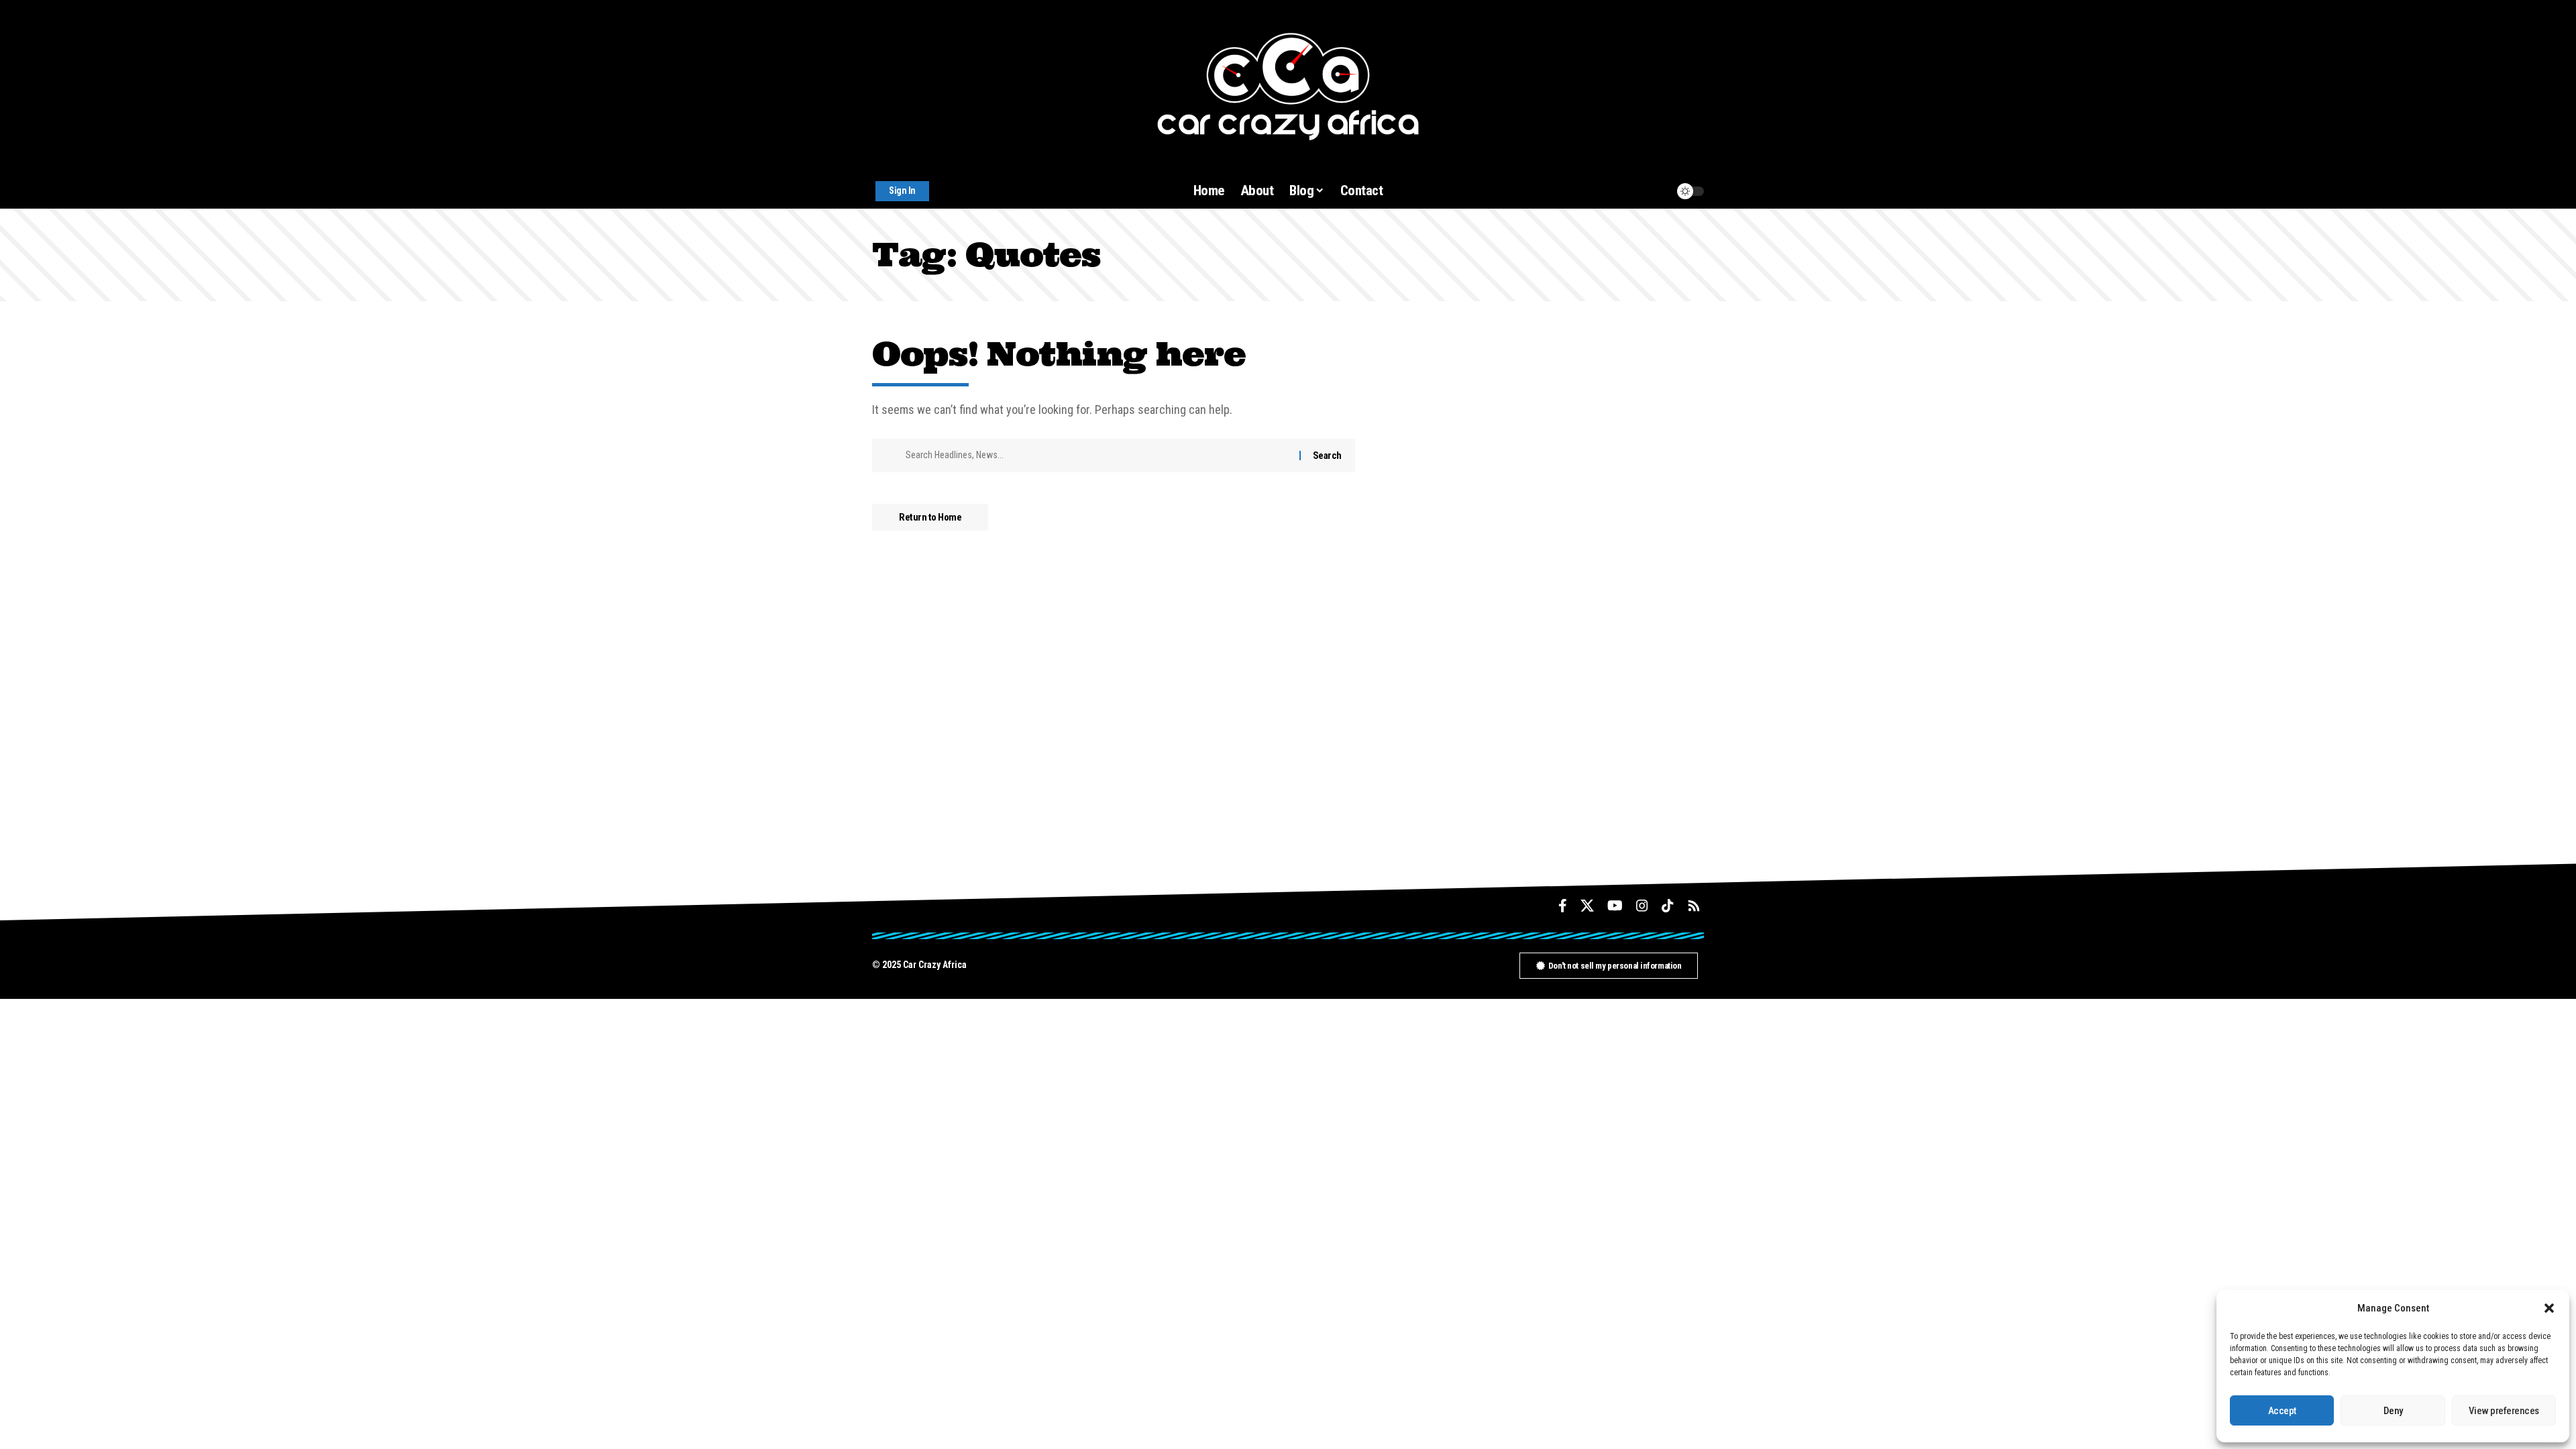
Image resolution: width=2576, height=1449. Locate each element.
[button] (2549, 1308)
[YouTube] (1615, 906)
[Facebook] (1563, 906)
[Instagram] (1642, 906)
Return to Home (930, 517)
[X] (1587, 906)
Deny (2393, 1411)
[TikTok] (1668, 906)
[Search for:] (1097, 455)
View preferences (2504, 1411)
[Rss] (1694, 906)
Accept (2282, 1411)
